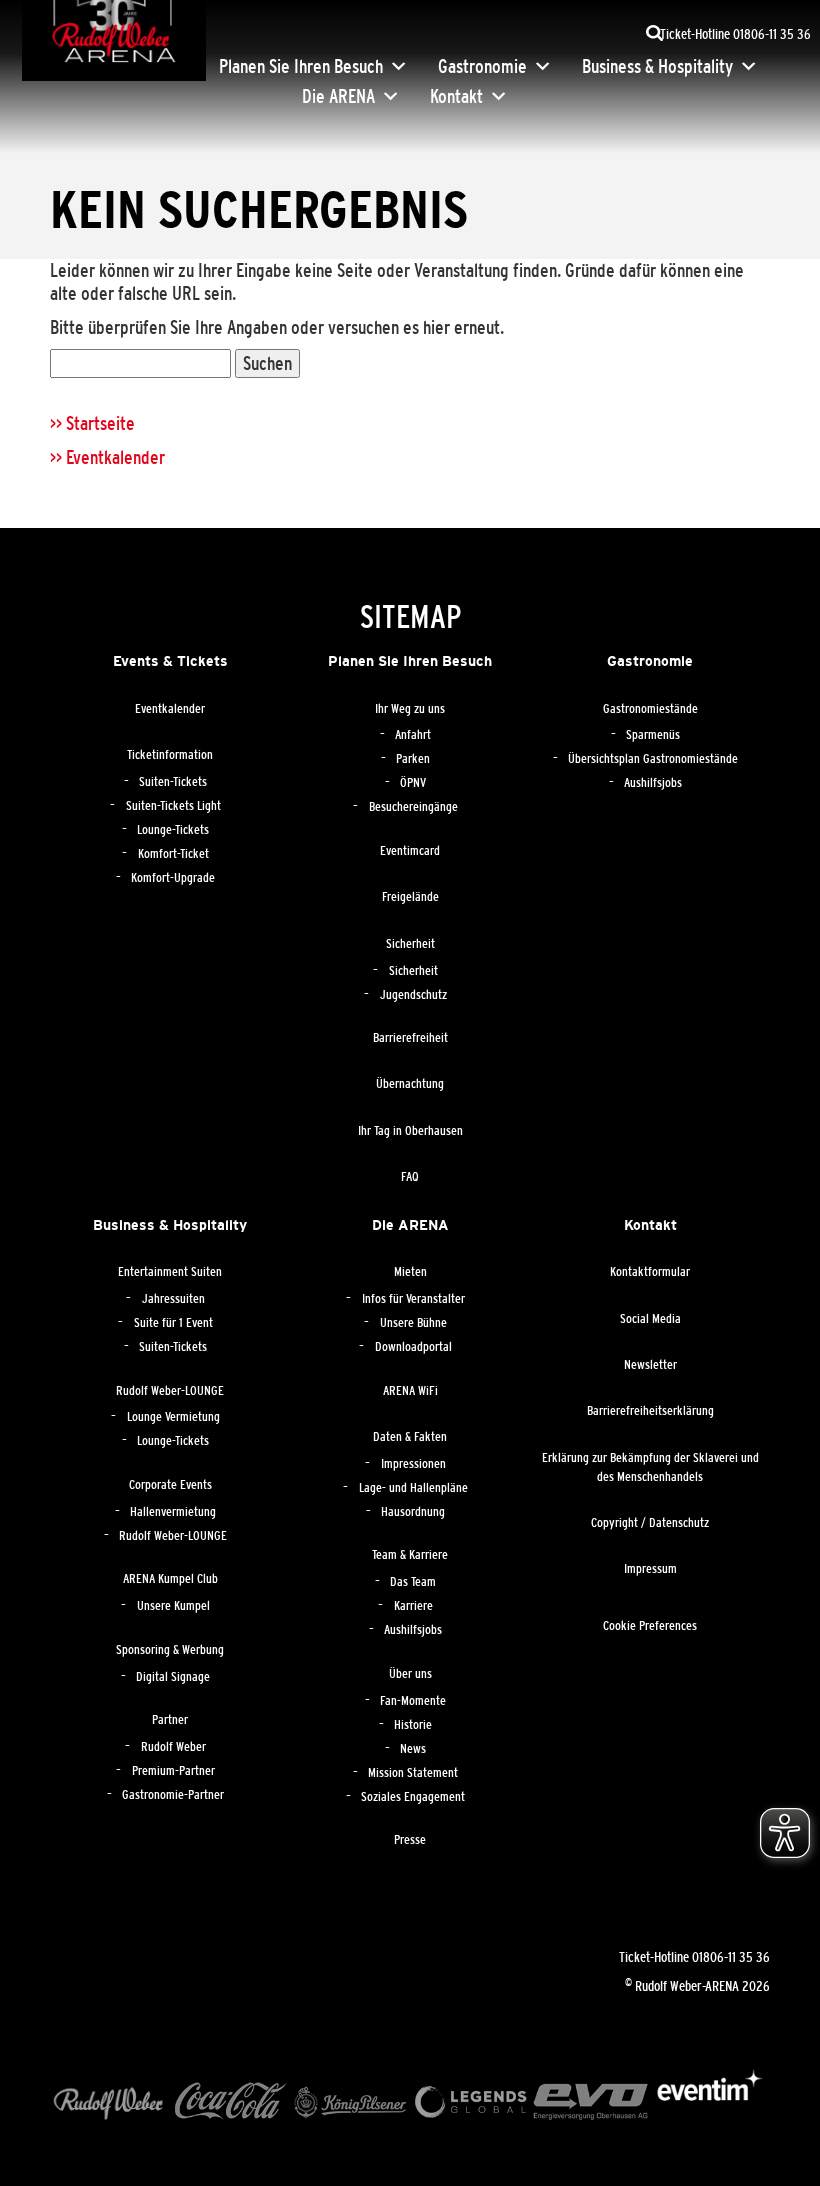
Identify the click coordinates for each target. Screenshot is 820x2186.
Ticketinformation (170, 755)
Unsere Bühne (413, 1323)
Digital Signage (173, 1677)
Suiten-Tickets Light (173, 806)
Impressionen (413, 1464)
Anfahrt (413, 735)
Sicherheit (410, 944)
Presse (410, 1840)
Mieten (410, 1272)
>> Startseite (92, 423)
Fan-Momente (413, 1701)
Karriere (413, 1606)
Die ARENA (338, 96)
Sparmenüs (653, 735)
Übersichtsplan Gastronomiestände (653, 759)
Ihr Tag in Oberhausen (410, 1131)
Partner (170, 1720)
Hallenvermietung (173, 1512)
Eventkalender (170, 709)
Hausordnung (413, 1512)
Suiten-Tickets (173, 782)
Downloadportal (413, 1347)
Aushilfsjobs (653, 783)
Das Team (413, 1582)
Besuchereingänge (413, 807)
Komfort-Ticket (173, 854)
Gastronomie (482, 66)
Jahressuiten (173, 1299)
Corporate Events (170, 1485)
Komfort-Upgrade (173, 878)
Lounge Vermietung (173, 1417)
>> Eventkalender (107, 457)
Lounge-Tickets (173, 830)
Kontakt (456, 96)
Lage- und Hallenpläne (413, 1488)
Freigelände (410, 897)
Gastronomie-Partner (173, 1795)
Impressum (650, 1569)
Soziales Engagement (413, 1797)
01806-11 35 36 (731, 1957)
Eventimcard (410, 851)
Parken (413, 759)
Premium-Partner (173, 1771)
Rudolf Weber (173, 1747)
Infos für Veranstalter (413, 1299)
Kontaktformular (650, 1272)
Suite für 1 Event (173, 1323)
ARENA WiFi (410, 1391)
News (413, 1749)
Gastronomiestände (650, 709)
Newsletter (650, 1365)
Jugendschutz (413, 995)
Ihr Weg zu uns (410, 709)
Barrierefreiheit (410, 1038)
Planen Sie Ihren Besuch (301, 66)
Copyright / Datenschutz (650, 1523)
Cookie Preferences (650, 1626)
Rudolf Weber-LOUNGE (170, 1391)
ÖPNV (413, 783)
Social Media (650, 1319)
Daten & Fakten (410, 1437)
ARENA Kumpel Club (170, 1579)
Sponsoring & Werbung (170, 1650)
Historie (413, 1725)
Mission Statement (413, 1773)
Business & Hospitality (657, 66)
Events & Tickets (170, 661)
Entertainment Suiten (170, 1272)
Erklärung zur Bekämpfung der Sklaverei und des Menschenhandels (650, 1467)
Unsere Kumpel (173, 1606)
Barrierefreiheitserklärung (650, 1411)
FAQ (410, 1177)
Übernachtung (410, 1084)
